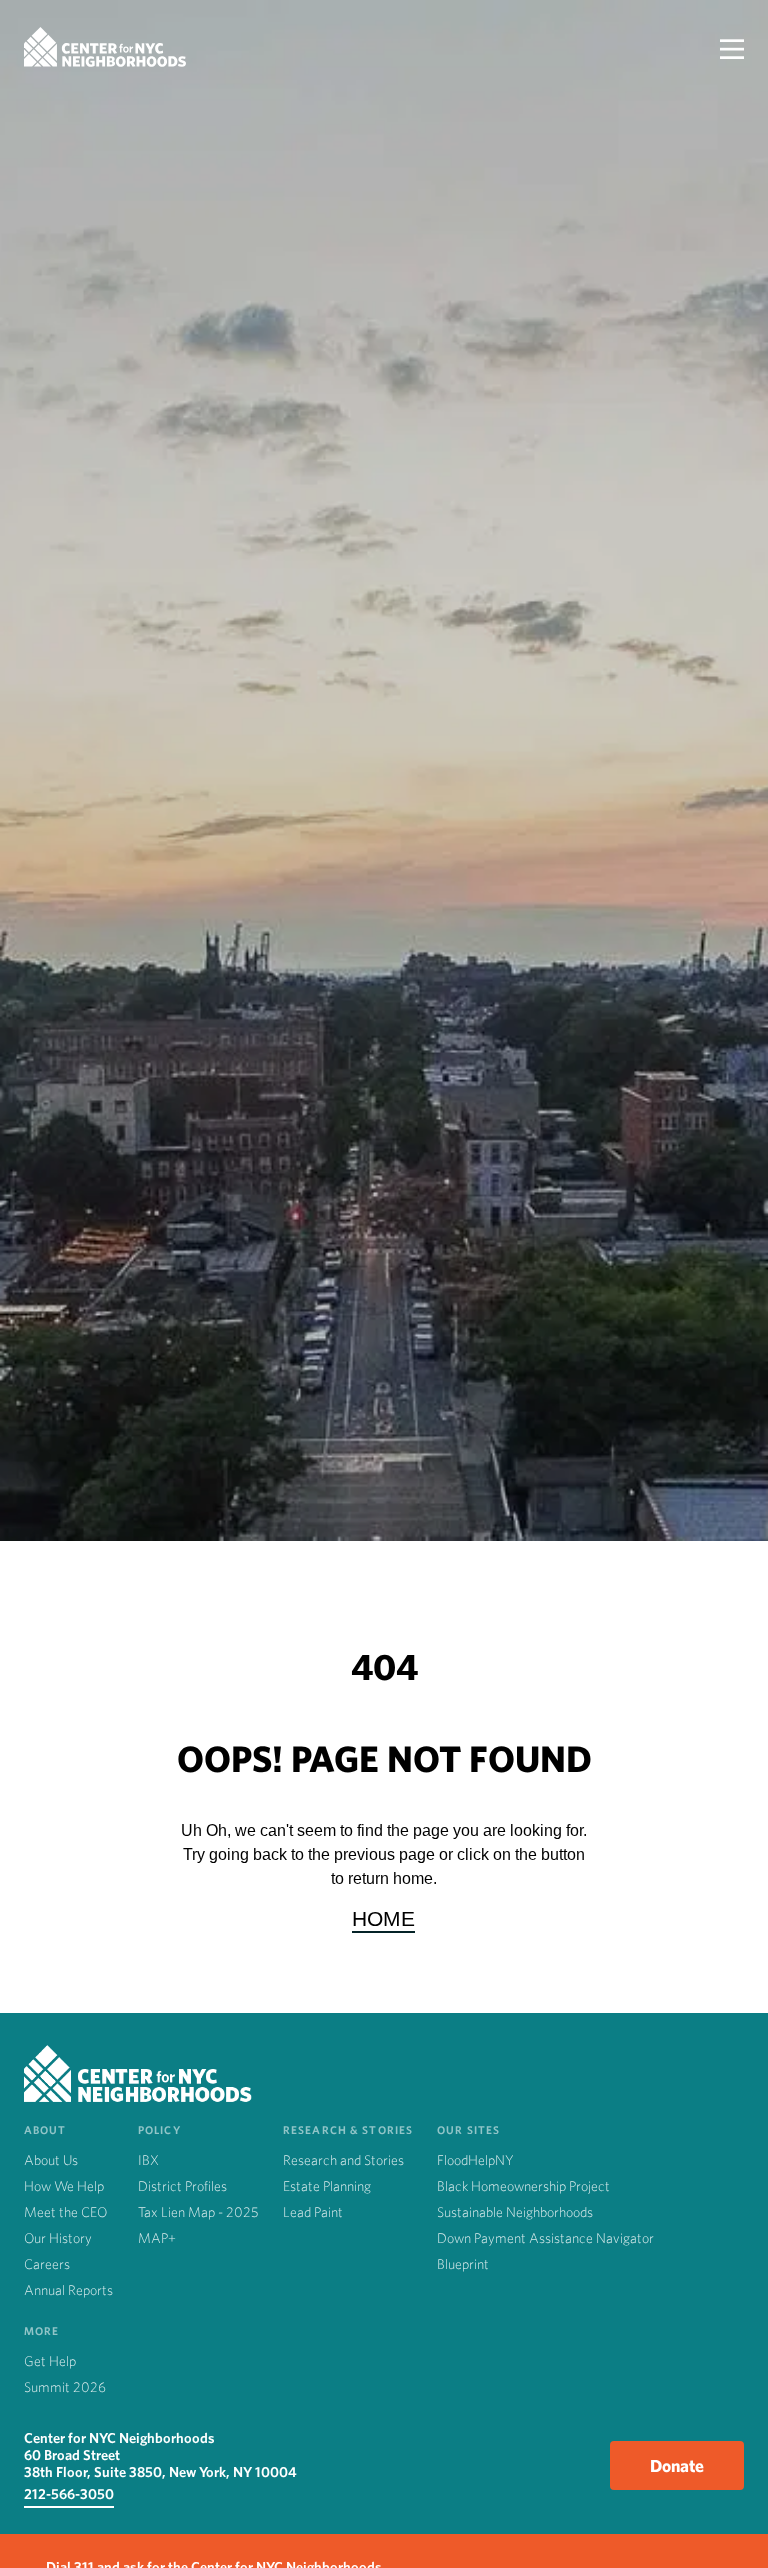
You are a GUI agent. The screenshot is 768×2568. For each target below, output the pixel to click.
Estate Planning (327, 2186)
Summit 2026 (65, 2387)
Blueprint (463, 2264)
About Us (51, 2160)
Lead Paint (313, 2212)
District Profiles (182, 2186)
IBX (148, 2160)
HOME (383, 1918)
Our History (58, 2238)
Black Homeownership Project (523, 2186)
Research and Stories (343, 2160)
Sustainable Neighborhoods (515, 2212)
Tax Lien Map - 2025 (198, 2212)
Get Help (50, 2361)
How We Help (64, 2186)
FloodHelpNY (475, 2160)
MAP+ (157, 2238)
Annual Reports (68, 2290)
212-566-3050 (69, 2493)
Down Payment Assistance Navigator (545, 2238)
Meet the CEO (65, 2212)
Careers (47, 2264)
